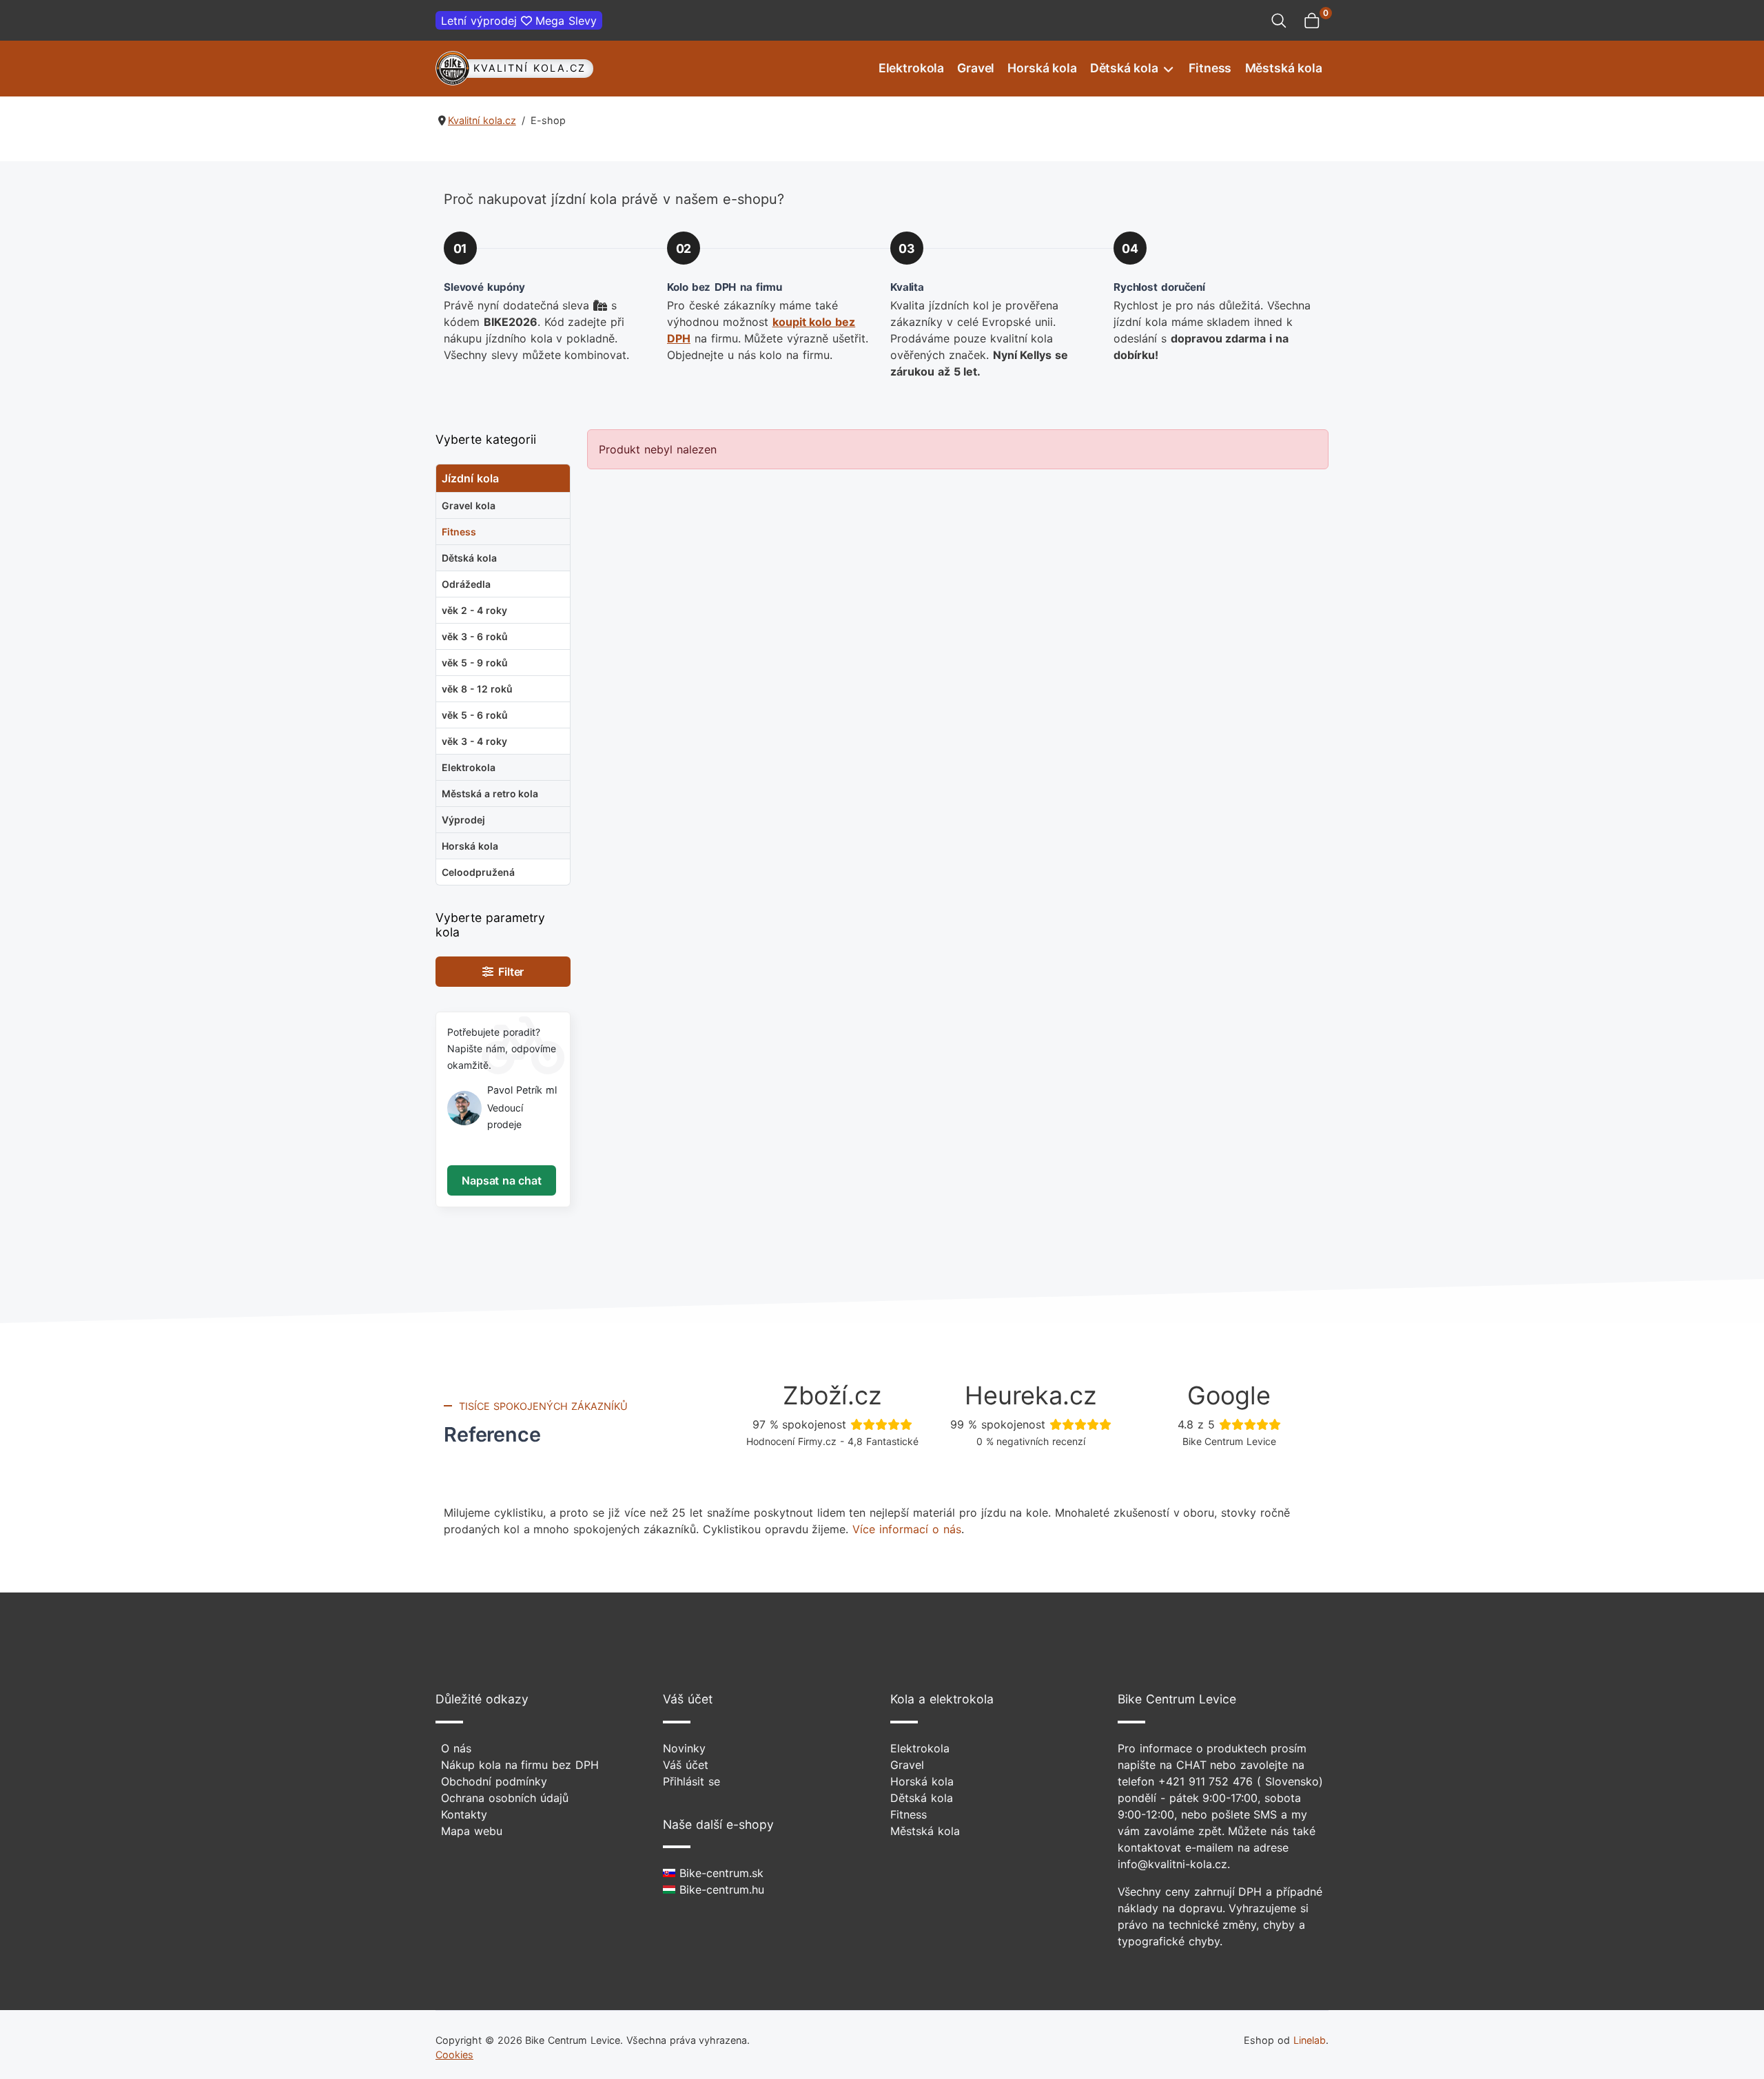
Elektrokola (911, 68)
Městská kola (1284, 68)
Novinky (684, 1748)
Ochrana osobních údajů (505, 1798)
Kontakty (464, 1814)
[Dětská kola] (1167, 69)
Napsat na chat (501, 1180)
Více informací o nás (906, 1529)
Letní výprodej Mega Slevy (519, 21)
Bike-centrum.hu (720, 1889)
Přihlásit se (691, 1781)
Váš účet (686, 1765)
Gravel (976, 68)
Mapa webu (472, 1831)
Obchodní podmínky (494, 1781)
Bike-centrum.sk (719, 1873)
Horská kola (1042, 68)
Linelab (1310, 2040)
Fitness (1210, 68)
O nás (456, 1748)
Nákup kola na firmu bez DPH (520, 1765)
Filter (509, 972)
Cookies (454, 2055)
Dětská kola (1124, 68)
